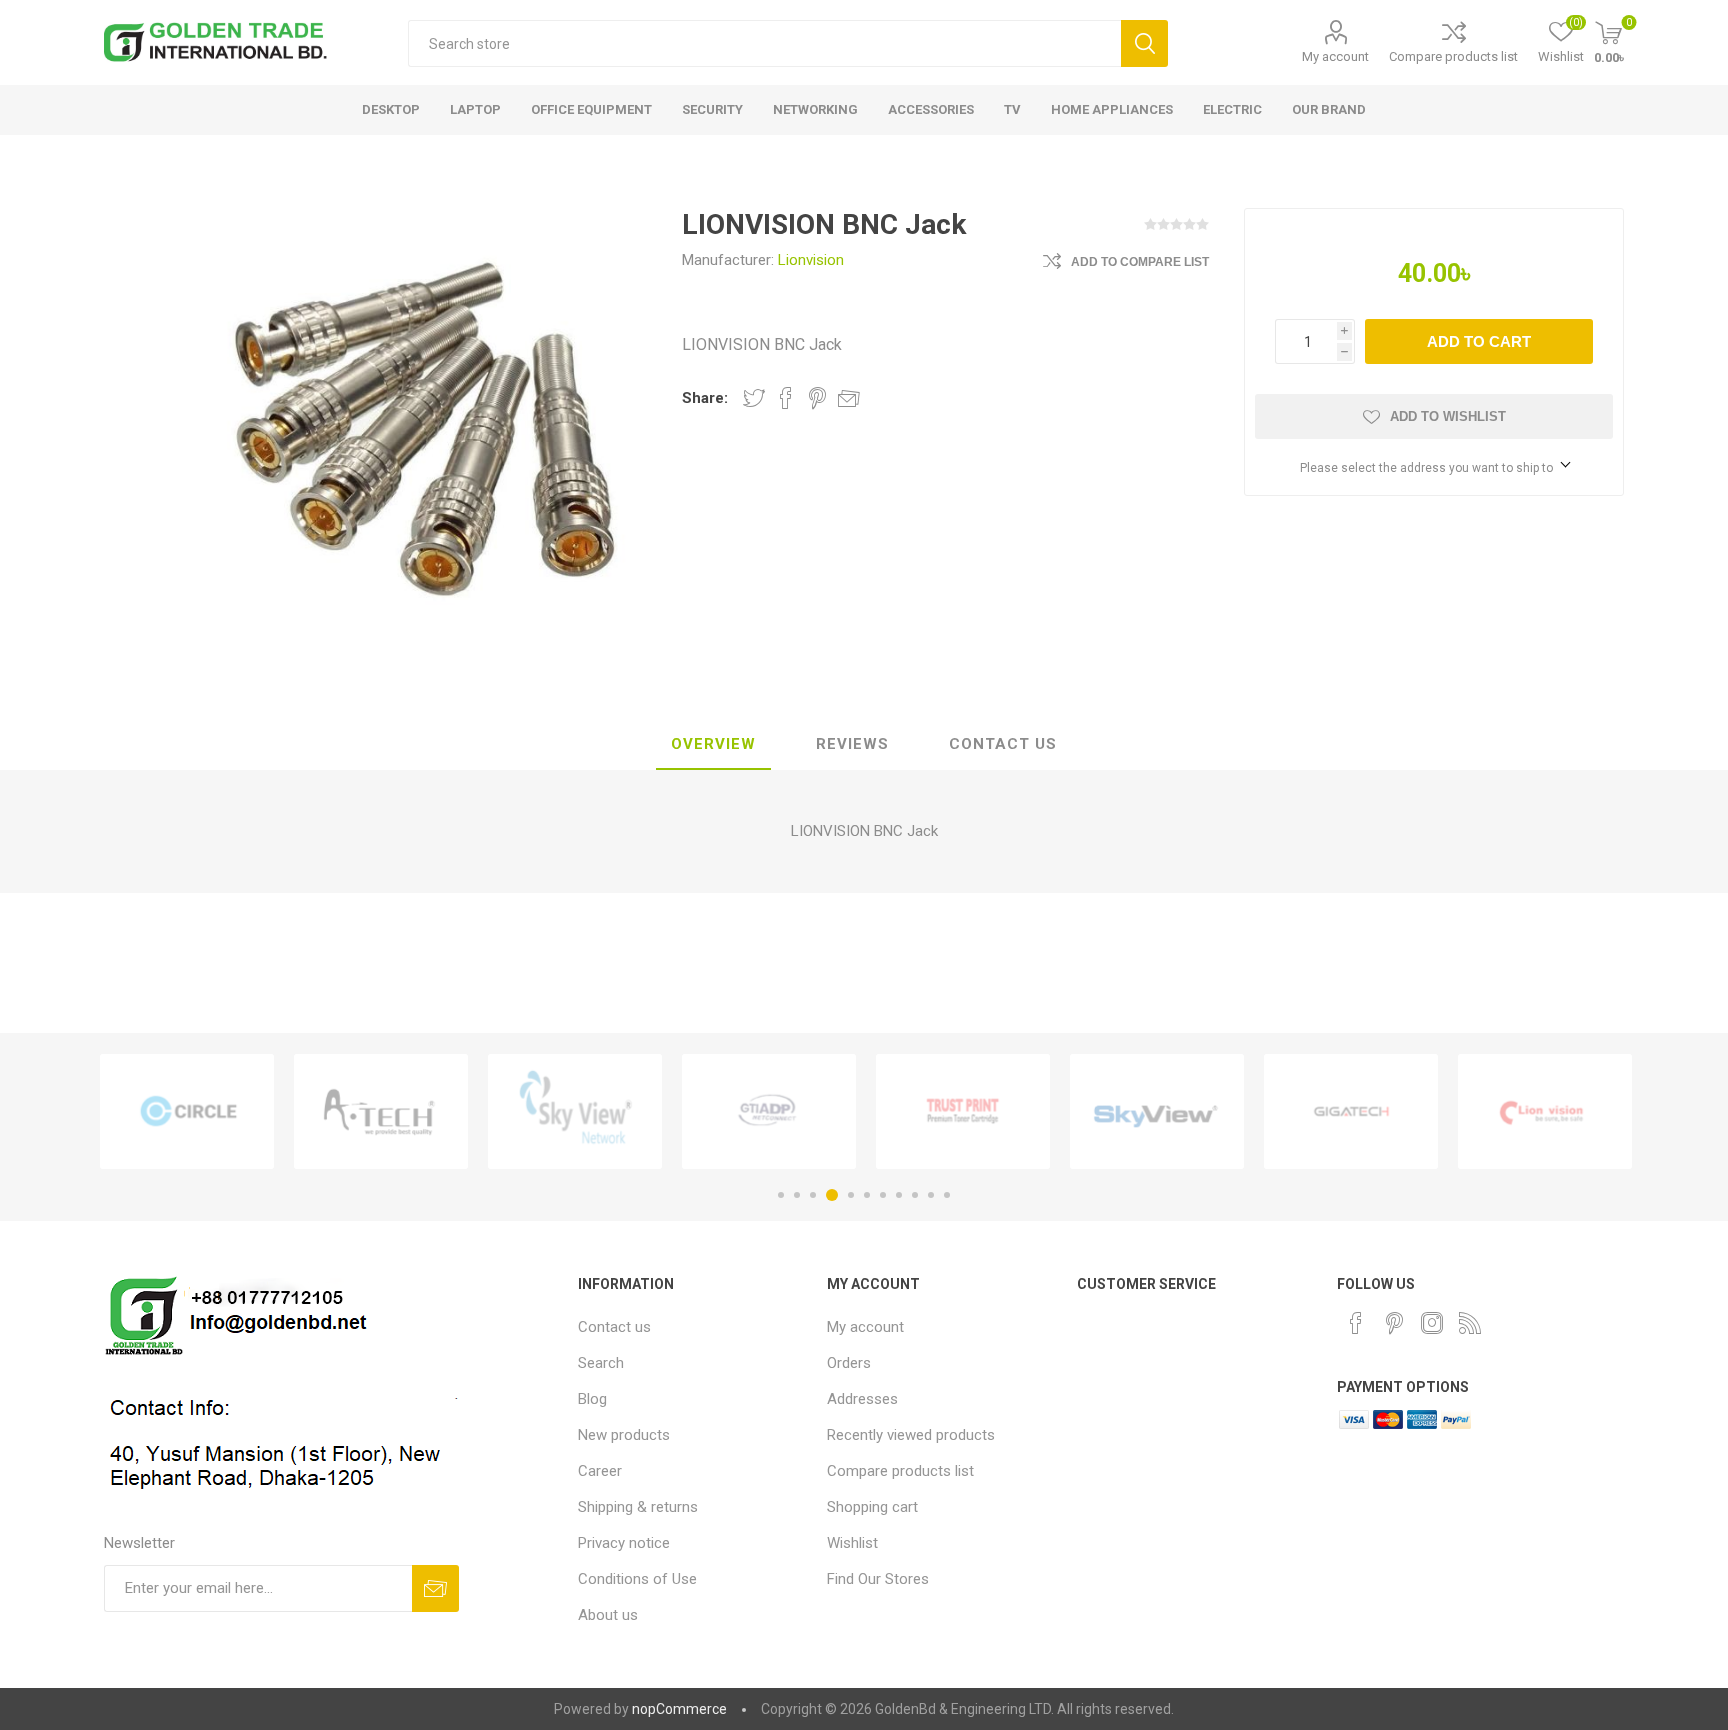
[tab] (713, 745)
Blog (592, 1399)
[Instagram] (1432, 1323)
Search (1144, 43)
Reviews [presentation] (852, 744)
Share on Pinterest (817, 398)
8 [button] (899, 1195)
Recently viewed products (911, 1435)
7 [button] (883, 1195)
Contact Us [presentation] (1003, 744)
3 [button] (813, 1195)
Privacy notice (624, 1543)
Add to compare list (1140, 262)
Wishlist (852, 1543)
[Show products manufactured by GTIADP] (769, 1111)
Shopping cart (872, 1507)
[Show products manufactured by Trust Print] (963, 1111)
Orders (849, 1363)
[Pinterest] (1394, 1323)
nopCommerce (679, 1709)
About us (608, 1615)
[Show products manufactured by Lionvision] (1545, 1111)
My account (1335, 56)
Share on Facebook (786, 398)
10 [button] (931, 1195)
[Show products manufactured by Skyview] (1157, 1111)
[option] (187, 1111)
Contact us (614, 1327)
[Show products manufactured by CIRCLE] (187, 1111)
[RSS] (1470, 1323)
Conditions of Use (637, 1579)
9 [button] (915, 1195)
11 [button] (947, 1195)
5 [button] (851, 1195)
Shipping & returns (638, 1507)
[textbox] (764, 43)
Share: (705, 398)
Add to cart (1479, 341)
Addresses (862, 1399)
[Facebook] (1356, 1323)
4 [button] (832, 1195)
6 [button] (867, 1195)
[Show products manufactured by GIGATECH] (1351, 1111)
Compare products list (1453, 56)
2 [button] (797, 1195)
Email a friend (849, 398)
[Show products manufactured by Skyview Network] (575, 1111)
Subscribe (435, 1588)
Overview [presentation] (713, 744)
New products (624, 1435)
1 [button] (781, 1195)
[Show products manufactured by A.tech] (381, 1111)
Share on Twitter (754, 398)
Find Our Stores (878, 1579)
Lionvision (811, 260)
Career (600, 1471)
